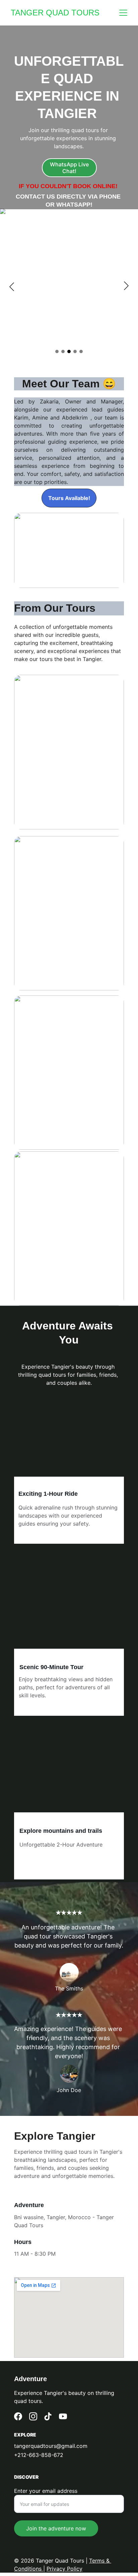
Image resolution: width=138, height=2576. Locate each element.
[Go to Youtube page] (63, 2416)
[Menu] (123, 13)
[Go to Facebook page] (18, 2416)
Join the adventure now (56, 2528)
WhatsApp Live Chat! (69, 168)
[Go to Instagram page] (33, 2416)
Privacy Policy (64, 2569)
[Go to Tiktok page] (48, 2416)
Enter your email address (46, 2491)
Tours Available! (69, 498)
